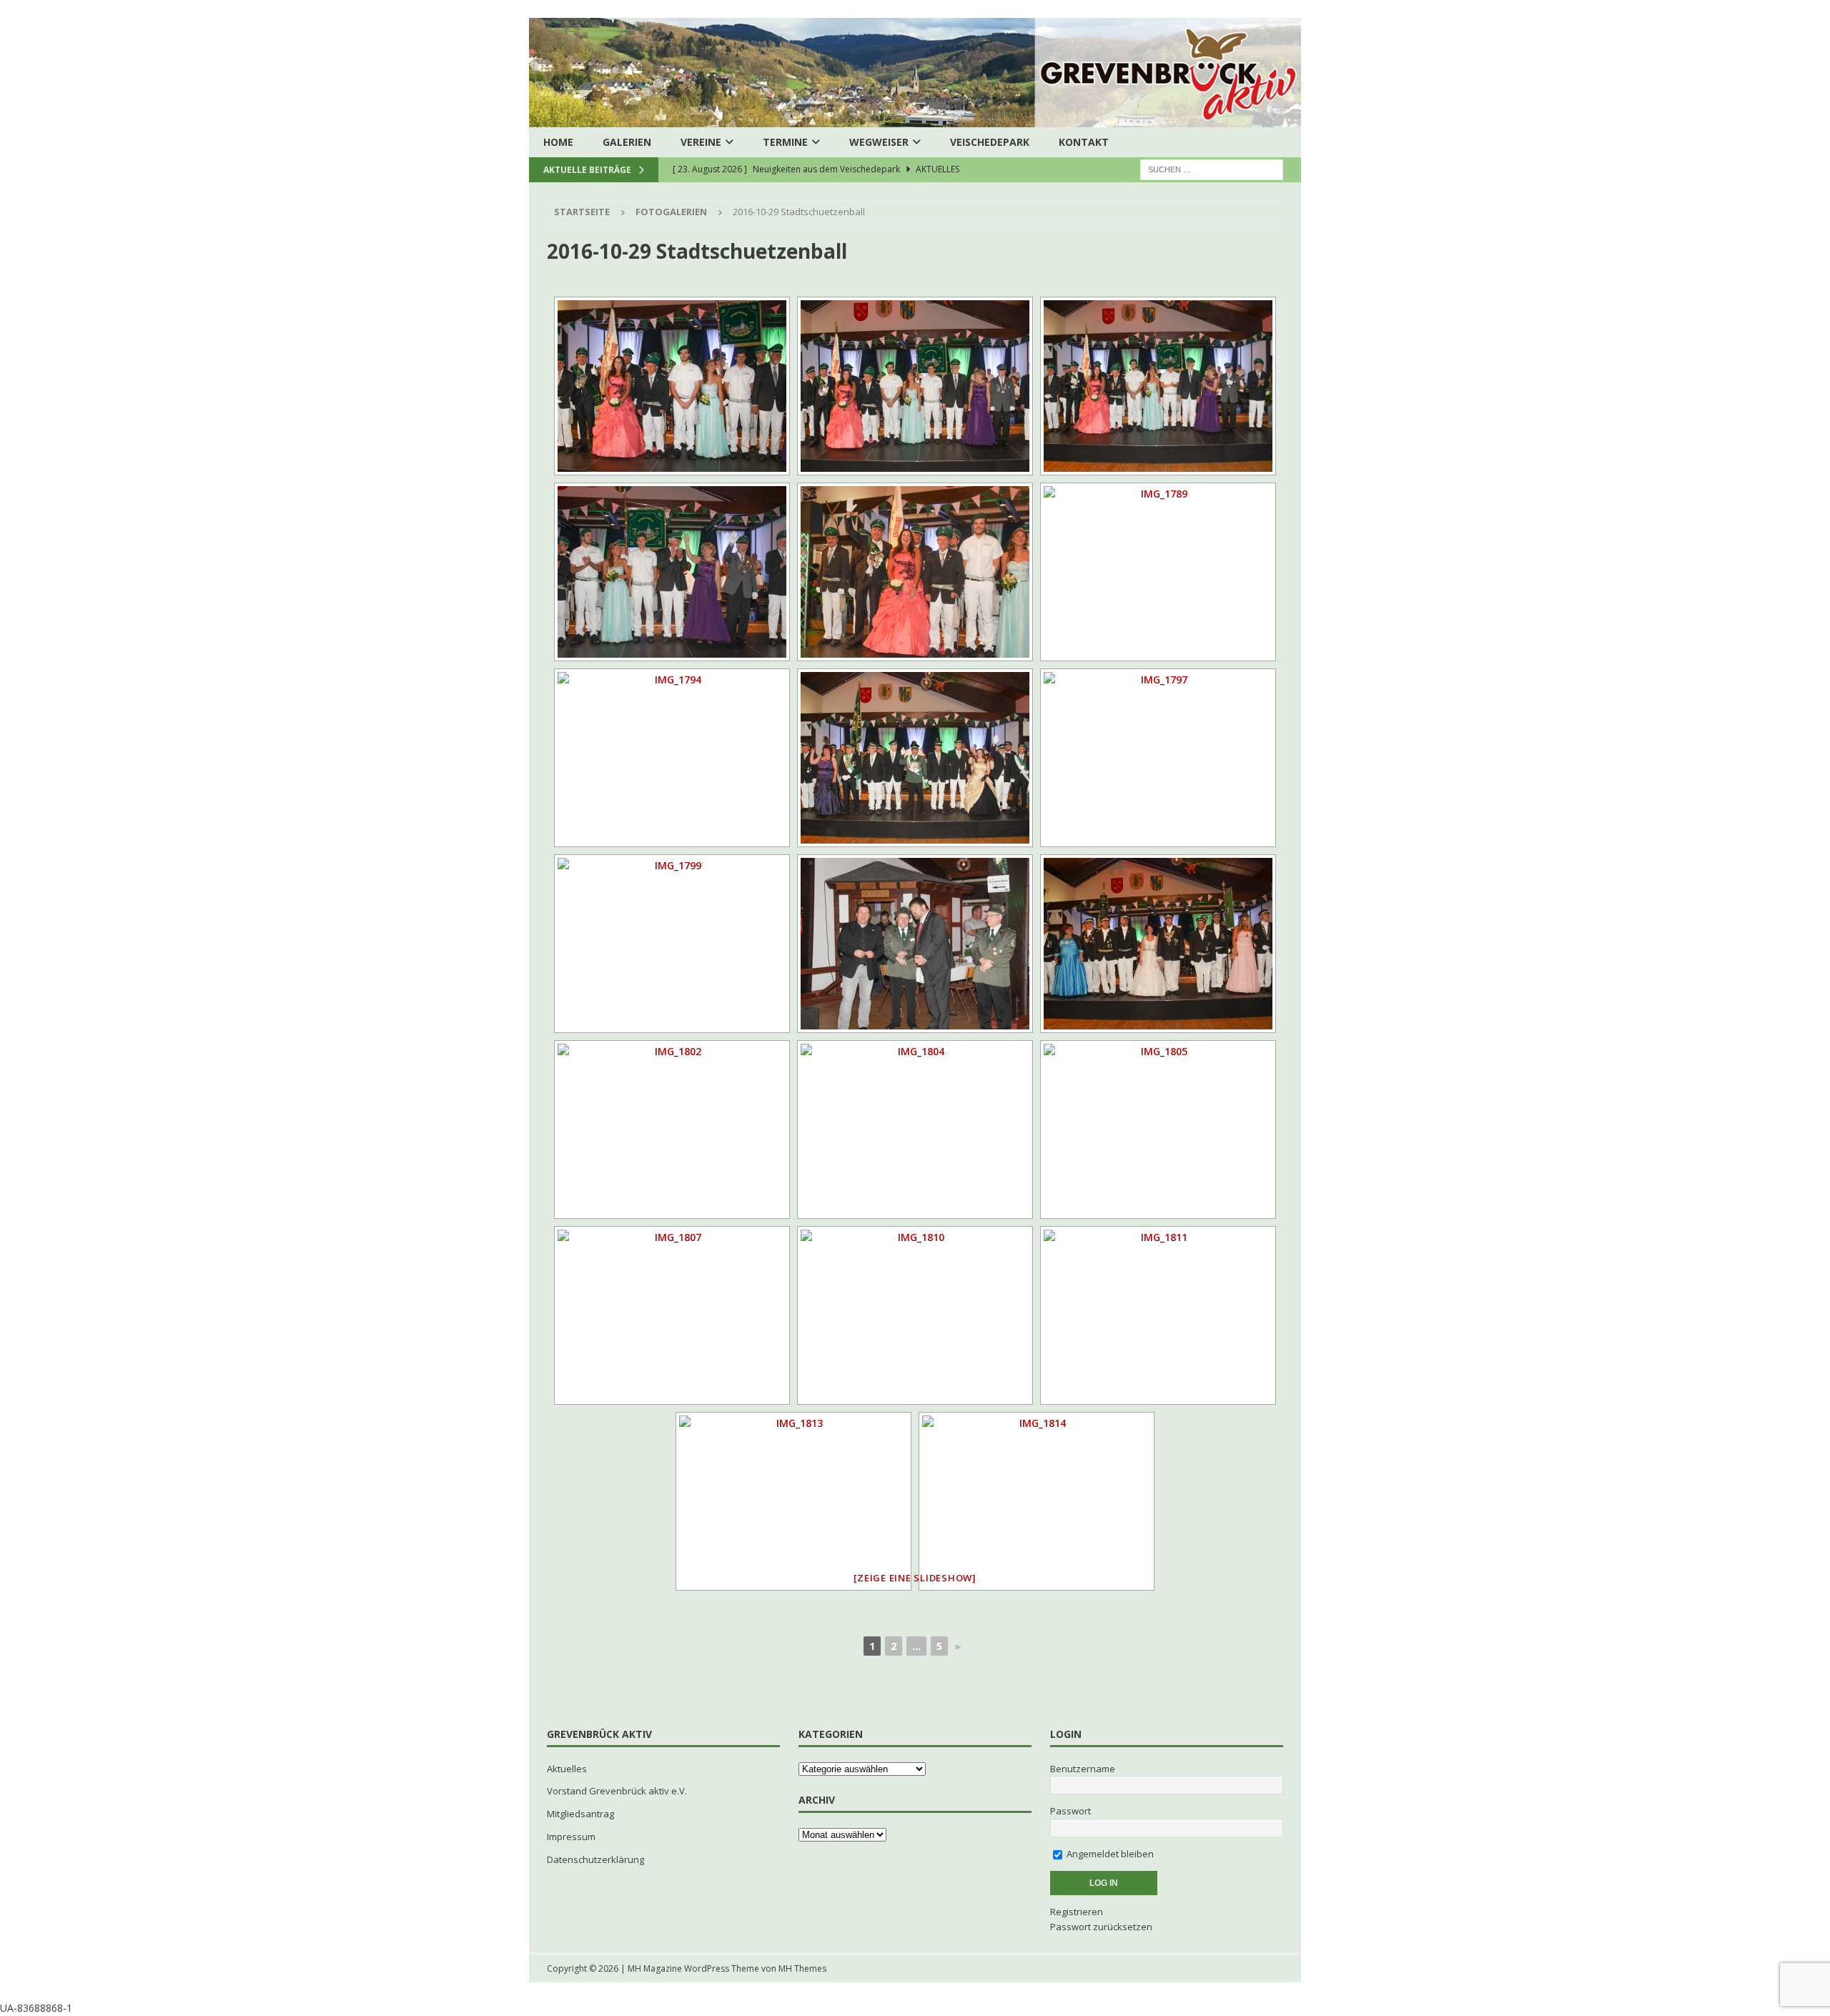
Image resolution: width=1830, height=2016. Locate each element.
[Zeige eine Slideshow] (915, 1578)
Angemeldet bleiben (1109, 1854)
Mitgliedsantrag (580, 1814)
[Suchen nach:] (1212, 169)
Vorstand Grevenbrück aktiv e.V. (617, 1791)
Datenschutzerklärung (595, 1859)
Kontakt (1084, 142)
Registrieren (1077, 1912)
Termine (785, 142)
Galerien (627, 142)
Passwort (1070, 1811)
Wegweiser (879, 142)
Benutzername (1083, 1769)
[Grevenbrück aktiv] (915, 119)
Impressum (571, 1837)
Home (558, 142)
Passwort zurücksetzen (1101, 1927)
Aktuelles (567, 1769)
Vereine (701, 142)
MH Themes (802, 1968)
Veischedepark (990, 142)
